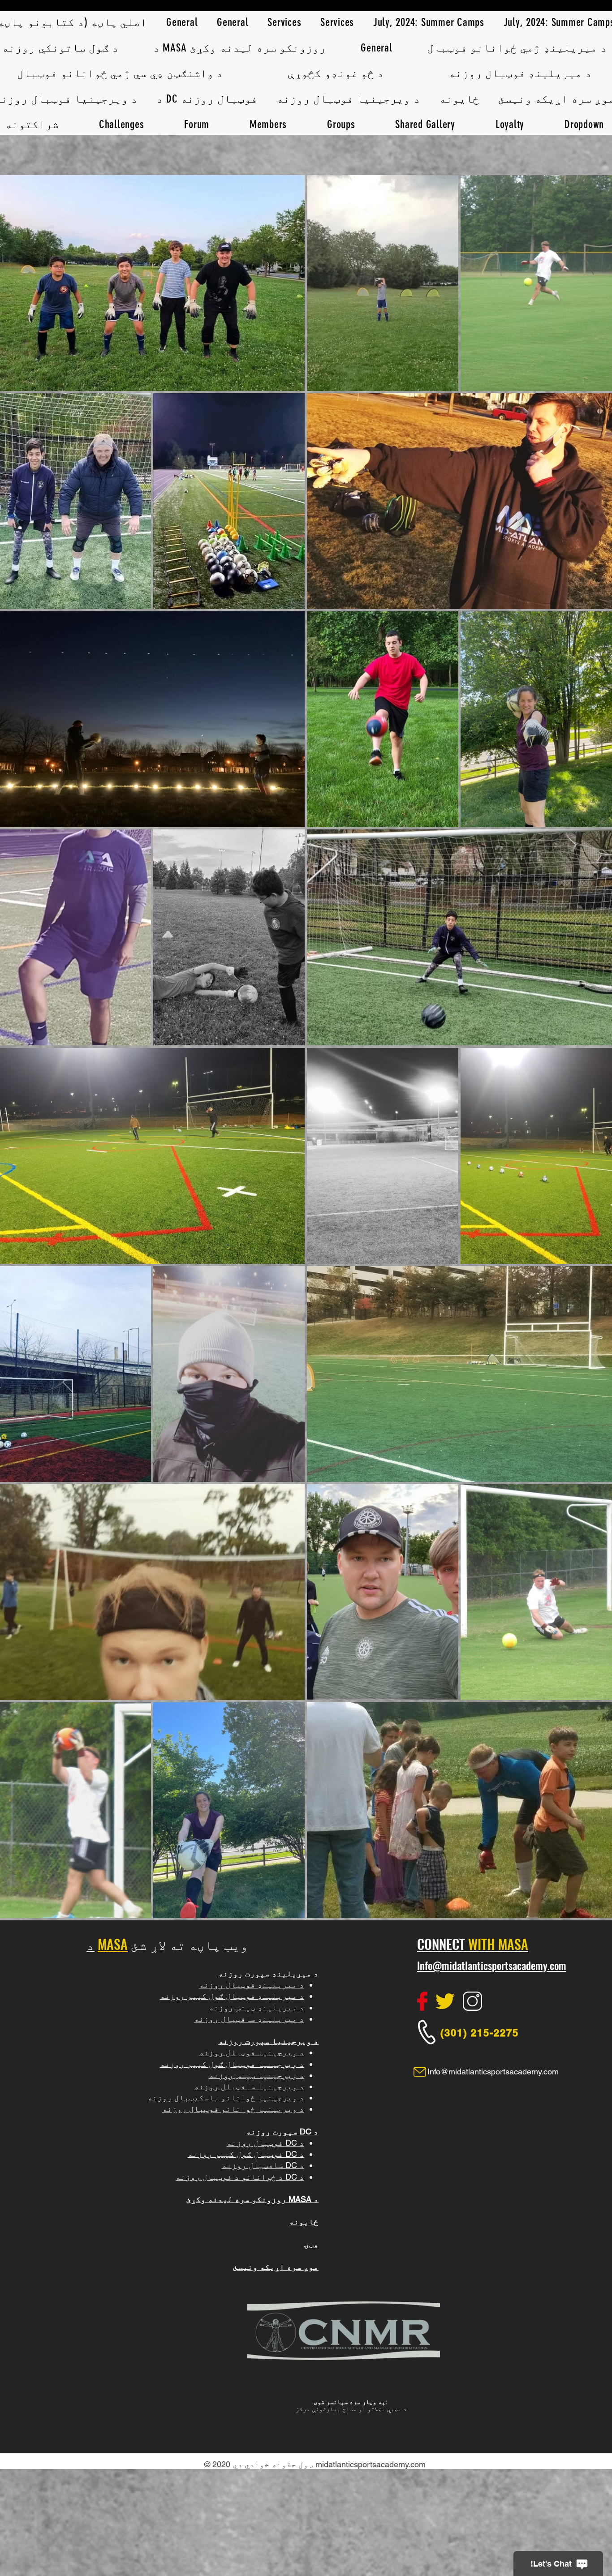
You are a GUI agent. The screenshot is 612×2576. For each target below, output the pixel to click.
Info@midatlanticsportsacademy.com (492, 1966)
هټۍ (311, 2244)
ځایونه (304, 2222)
